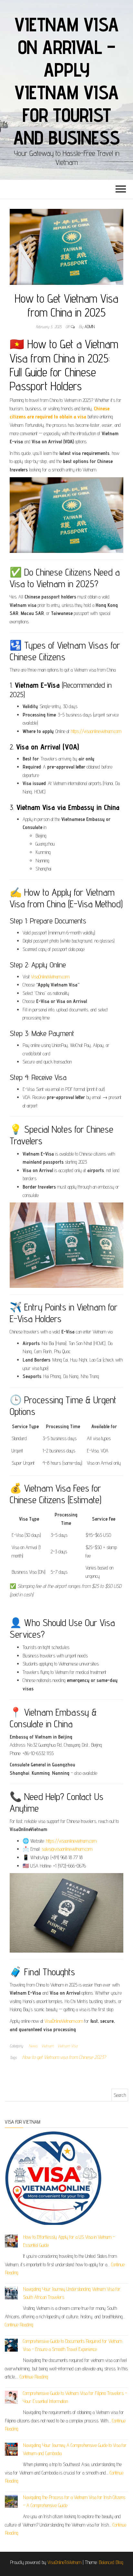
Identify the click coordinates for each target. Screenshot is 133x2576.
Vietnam (47, 2046)
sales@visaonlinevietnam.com (67, 1849)
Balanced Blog (111, 2562)
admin (90, 327)
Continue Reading (19, 2325)
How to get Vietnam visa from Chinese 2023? (64, 2057)
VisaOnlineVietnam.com (50, 977)
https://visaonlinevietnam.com (96, 731)
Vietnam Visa (67, 2046)
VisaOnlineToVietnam (64, 2562)
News (33, 2046)
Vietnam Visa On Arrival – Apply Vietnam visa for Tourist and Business (67, 81)
